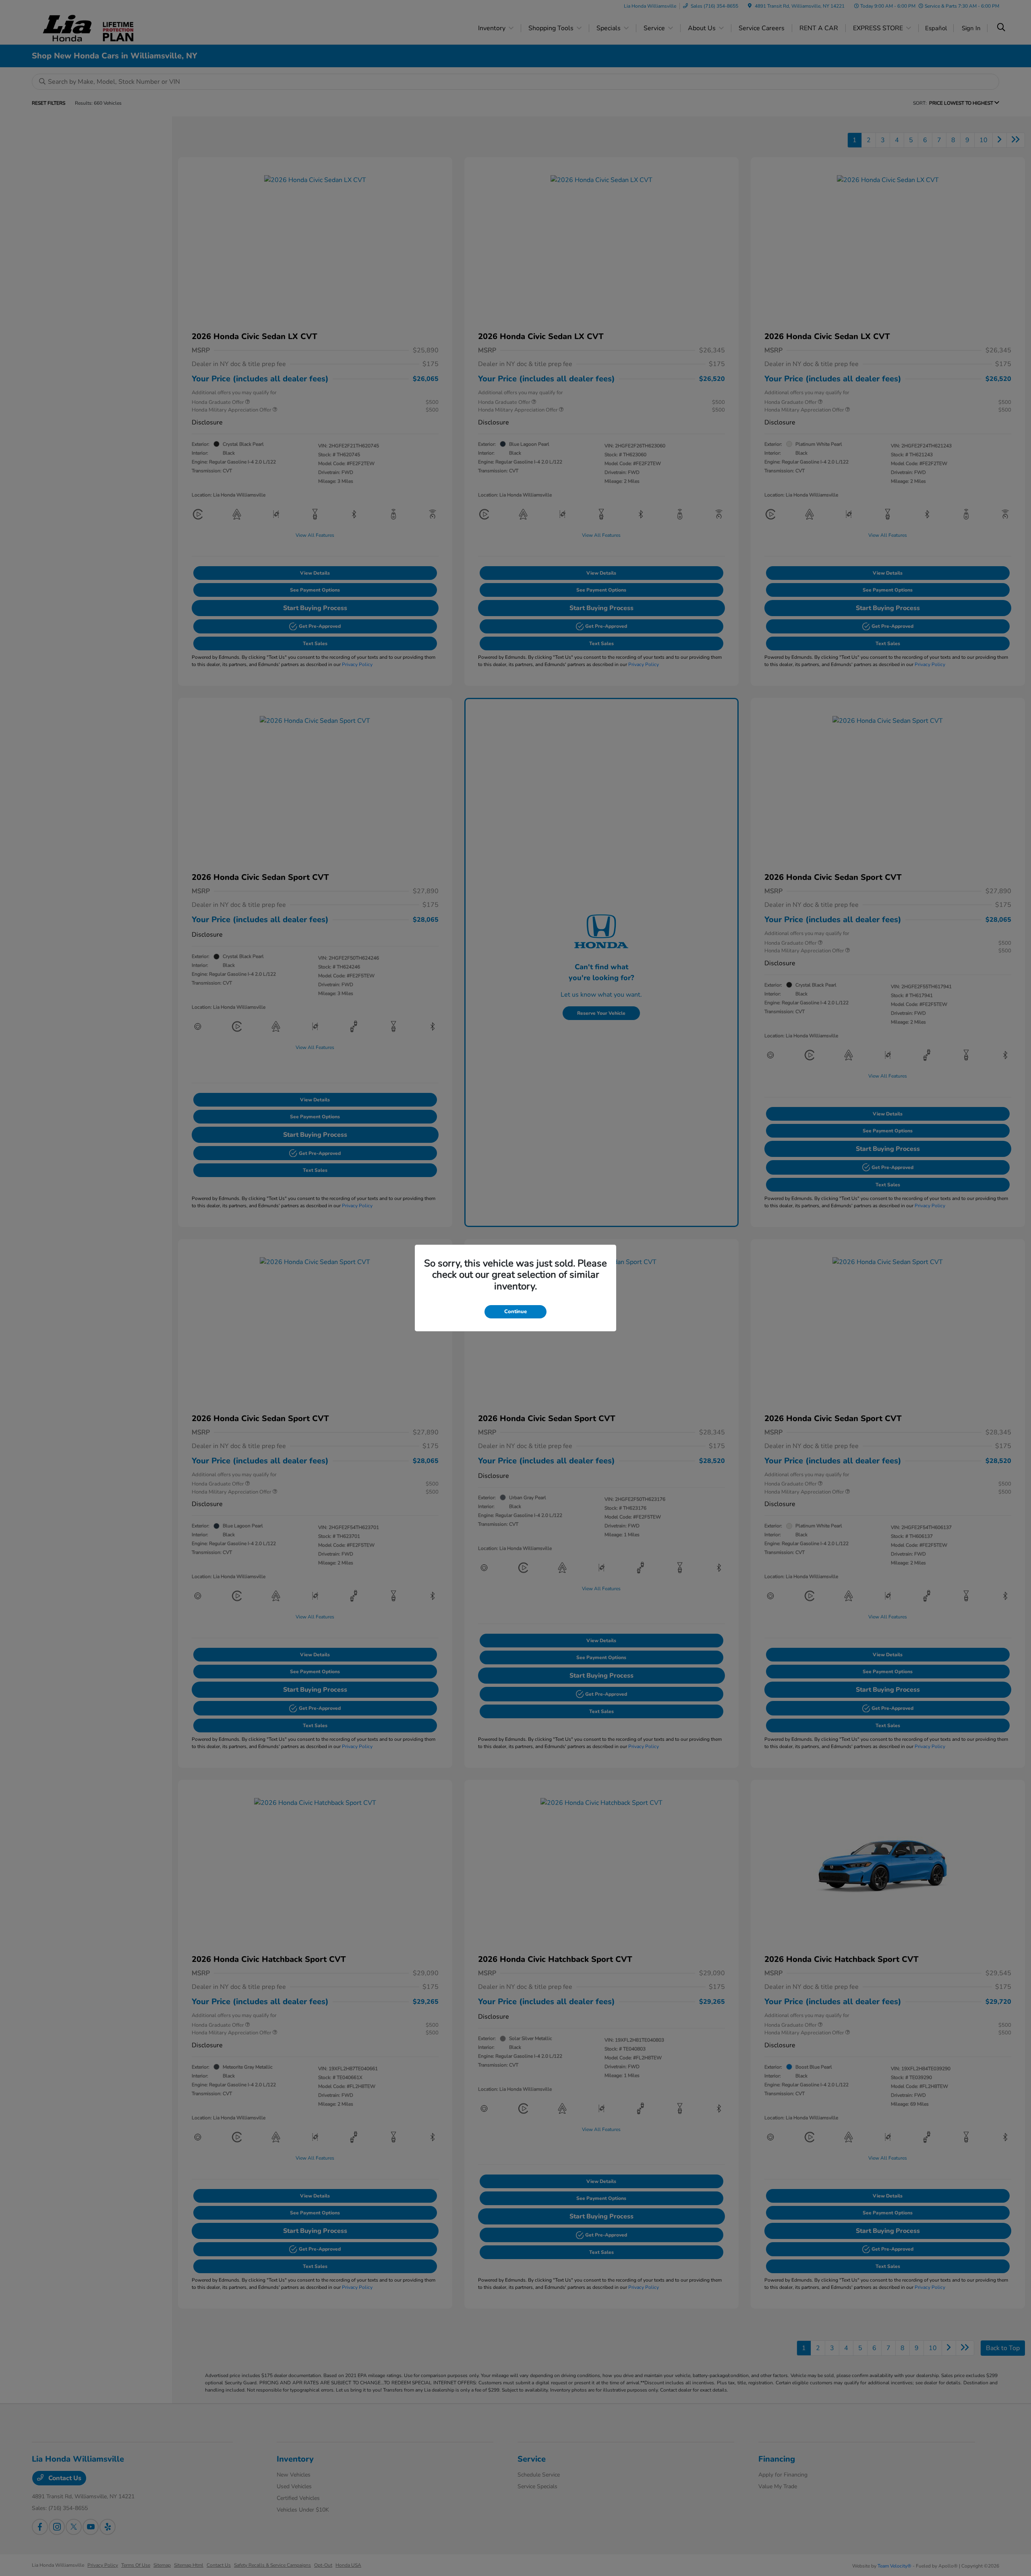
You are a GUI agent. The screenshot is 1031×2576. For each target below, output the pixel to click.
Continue (515, 1312)
